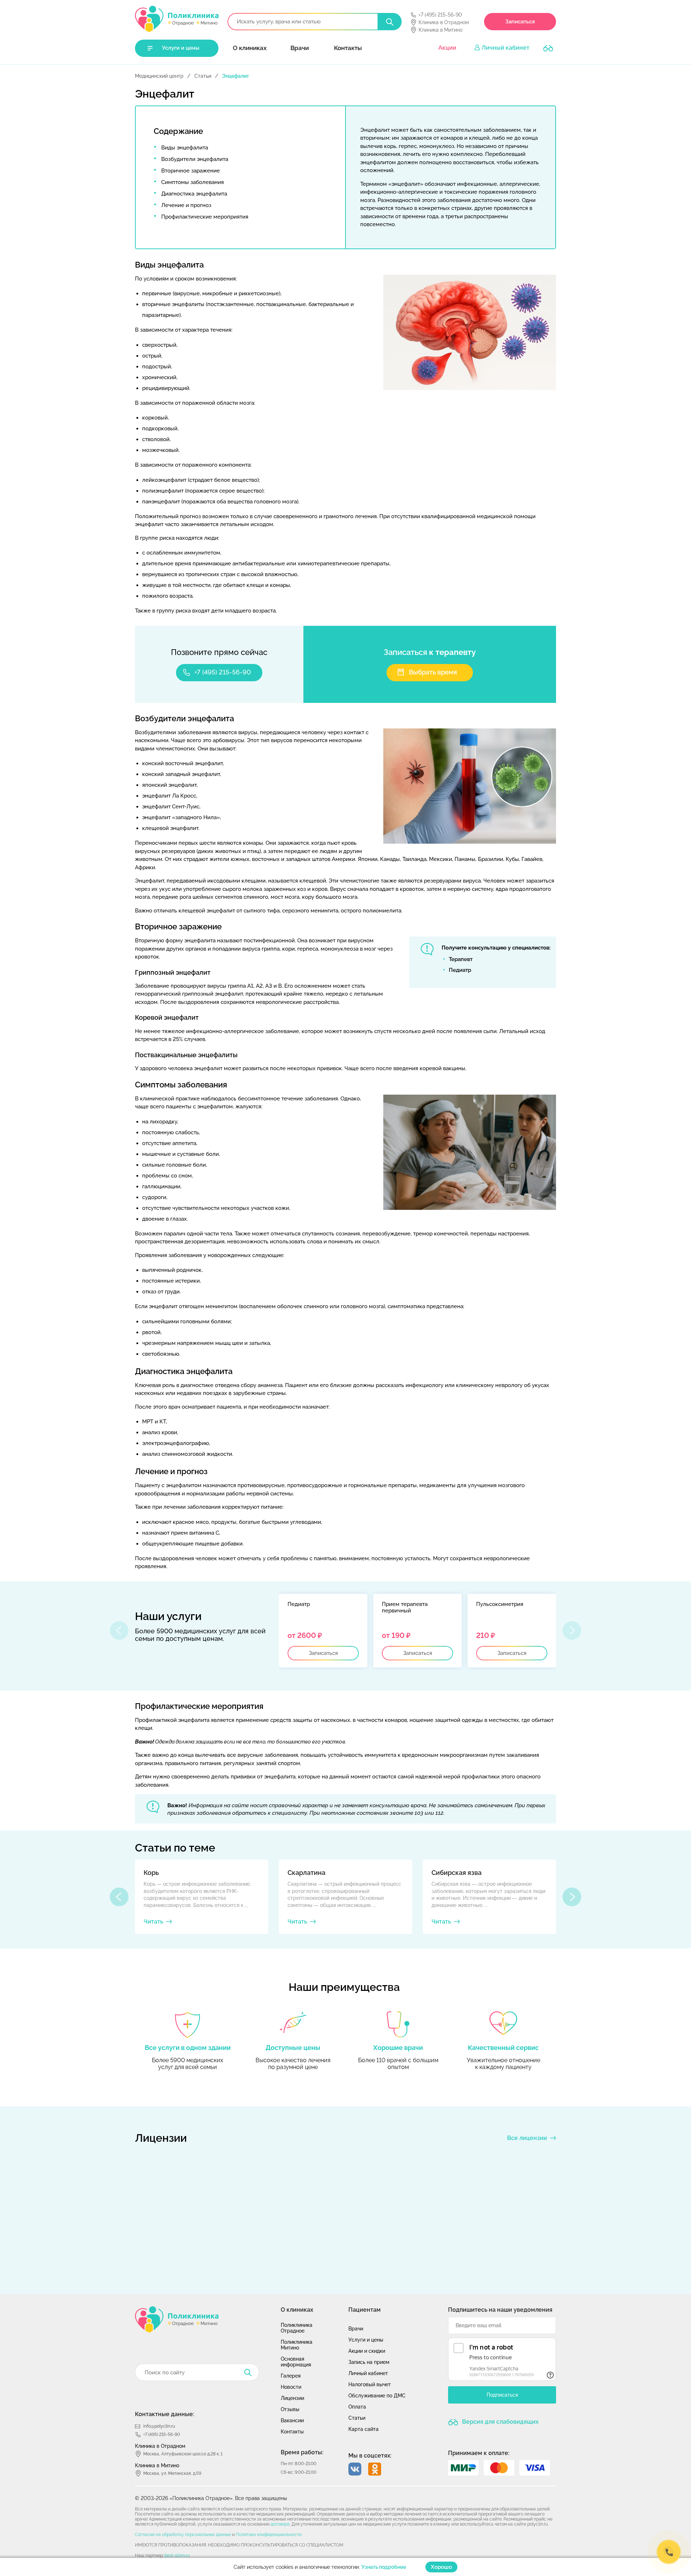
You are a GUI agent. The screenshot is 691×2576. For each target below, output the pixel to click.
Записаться (520, 22)
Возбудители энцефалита (195, 159)
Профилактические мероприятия (205, 217)
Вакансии (292, 2420)
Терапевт (461, 959)
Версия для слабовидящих (500, 2422)
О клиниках (250, 48)
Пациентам (365, 2310)
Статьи (203, 76)
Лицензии (292, 2398)
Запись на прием (369, 2362)
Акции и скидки (367, 2351)
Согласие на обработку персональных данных (183, 2535)
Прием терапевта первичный (405, 1607)
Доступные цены (293, 2048)
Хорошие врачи (398, 2048)
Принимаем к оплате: (479, 2453)
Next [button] (572, 1897)
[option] (323, 1631)
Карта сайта (363, 2429)
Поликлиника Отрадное (297, 2328)
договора (280, 2524)
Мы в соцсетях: (370, 2456)
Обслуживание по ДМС (377, 2396)
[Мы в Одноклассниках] (375, 2469)
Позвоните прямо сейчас (219, 652)
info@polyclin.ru (159, 2426)
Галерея (291, 2376)
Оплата (357, 2407)
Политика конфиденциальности (269, 2535)
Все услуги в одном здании (188, 2048)
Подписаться (502, 2395)
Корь (151, 1873)
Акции (447, 48)
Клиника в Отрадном (444, 22)
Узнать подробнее (384, 2567)
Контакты (348, 48)
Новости (291, 2387)
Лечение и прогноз (186, 205)
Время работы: (302, 2452)
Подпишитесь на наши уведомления (500, 2310)
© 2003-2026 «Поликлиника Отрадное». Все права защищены (211, 2498)
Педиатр (460, 970)
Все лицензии (527, 2138)
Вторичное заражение (191, 171)
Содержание (178, 131)
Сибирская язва (457, 1873)
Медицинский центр (159, 76)
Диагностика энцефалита (194, 194)
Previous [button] (119, 1897)
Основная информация (296, 2362)
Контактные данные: (165, 2414)
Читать (153, 1922)
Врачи (300, 48)
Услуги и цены (181, 48)
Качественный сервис (503, 2048)
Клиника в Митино (441, 30)
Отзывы (290, 2409)
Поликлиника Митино (297, 2345)
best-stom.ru (177, 2555)
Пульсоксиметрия (500, 1604)
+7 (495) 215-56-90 (440, 15)
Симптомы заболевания (193, 182)
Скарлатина (306, 1873)
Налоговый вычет (370, 2384)
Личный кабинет (505, 48)
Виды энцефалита (185, 148)
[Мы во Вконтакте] (355, 2469)
